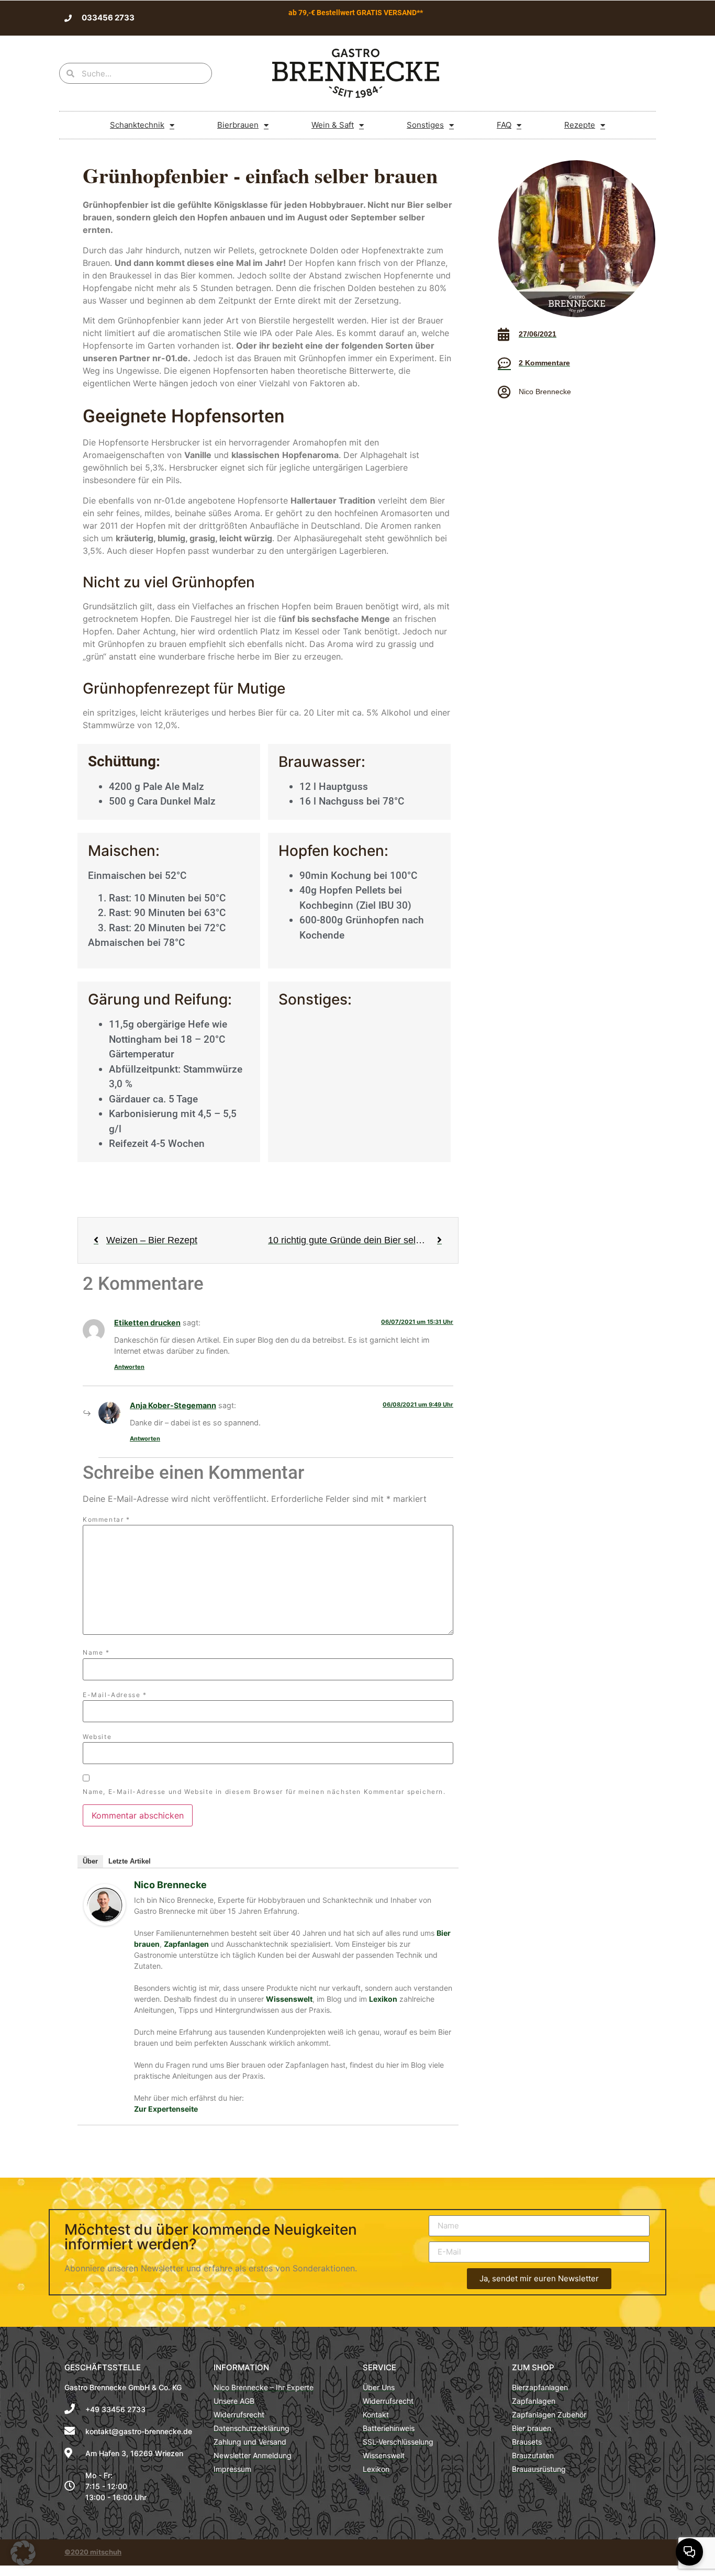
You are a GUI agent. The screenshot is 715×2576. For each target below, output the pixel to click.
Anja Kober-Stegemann (173, 1405)
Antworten (129, 1367)
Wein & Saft (333, 125)
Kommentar (107, 1520)
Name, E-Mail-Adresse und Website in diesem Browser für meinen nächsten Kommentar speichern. (264, 1792)
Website (97, 1737)
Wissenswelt (289, 1999)
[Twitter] (622, 18)
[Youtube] (639, 18)
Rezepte (580, 125)
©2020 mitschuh (93, 2552)
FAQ (504, 125)
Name (96, 1653)
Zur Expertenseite (166, 2109)
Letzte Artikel (130, 1861)
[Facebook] (605, 18)
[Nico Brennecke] (105, 1923)
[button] (23, 2553)
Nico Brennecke (170, 1885)
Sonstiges (425, 125)
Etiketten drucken (147, 1323)
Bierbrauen (238, 125)
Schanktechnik (137, 125)
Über (90, 1861)
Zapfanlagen (186, 1944)
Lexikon (383, 1999)
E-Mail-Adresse (115, 1695)
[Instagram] (626, 2552)
